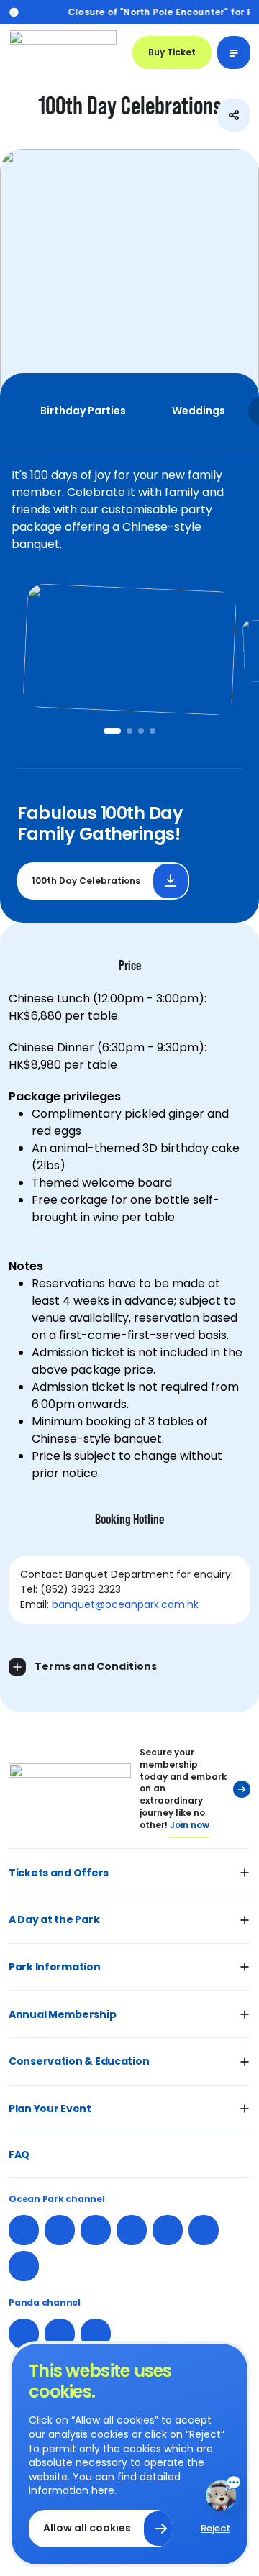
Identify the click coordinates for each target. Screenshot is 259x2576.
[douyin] (96, 2334)
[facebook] (24, 2230)
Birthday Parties (83, 411)
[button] (129, 1872)
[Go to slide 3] (141, 731)
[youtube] (168, 2230)
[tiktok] (204, 2230)
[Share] (234, 115)
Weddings (199, 411)
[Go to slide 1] (112, 731)
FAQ (19, 2155)
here (103, 2490)
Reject (215, 2528)
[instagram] (60, 2230)
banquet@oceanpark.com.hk (125, 1604)
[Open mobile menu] (234, 52)
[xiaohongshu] (132, 2230)
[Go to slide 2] (129, 731)
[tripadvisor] (24, 2266)
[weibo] (96, 2230)
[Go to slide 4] (153, 731)
